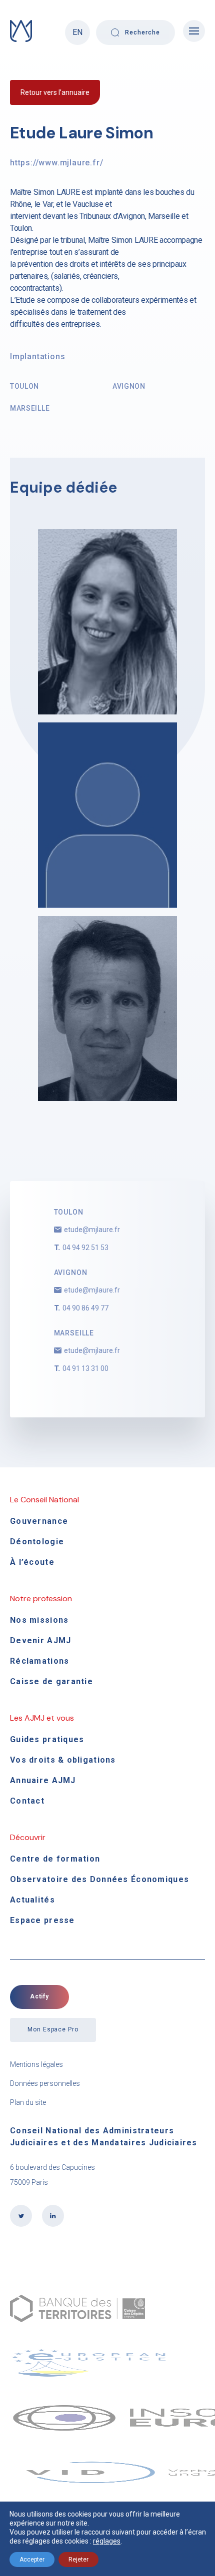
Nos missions (39, 1620)
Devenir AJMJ (40, 1640)
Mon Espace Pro (53, 2029)
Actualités (32, 1900)
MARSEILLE (30, 408)
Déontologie (37, 1542)
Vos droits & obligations (63, 1760)
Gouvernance (39, 1521)
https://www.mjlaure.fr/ (56, 163)
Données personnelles (45, 2083)
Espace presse (42, 1920)
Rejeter (78, 2560)
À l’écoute (32, 1562)
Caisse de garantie (51, 1681)
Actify (40, 1996)
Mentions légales (36, 2064)
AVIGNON (129, 386)
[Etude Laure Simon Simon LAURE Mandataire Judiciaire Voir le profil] (107, 1008)
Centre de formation (55, 1859)
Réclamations (39, 1661)
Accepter (32, 2560)
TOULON (24, 386)
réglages (107, 2541)
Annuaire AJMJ (43, 1780)
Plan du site (28, 2102)
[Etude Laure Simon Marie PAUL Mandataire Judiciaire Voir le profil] (107, 815)
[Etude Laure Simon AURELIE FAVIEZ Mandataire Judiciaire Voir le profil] (107, 622)
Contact (27, 1801)
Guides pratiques (47, 1739)
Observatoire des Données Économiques (99, 1879)
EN (77, 32)
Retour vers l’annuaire (55, 92)
